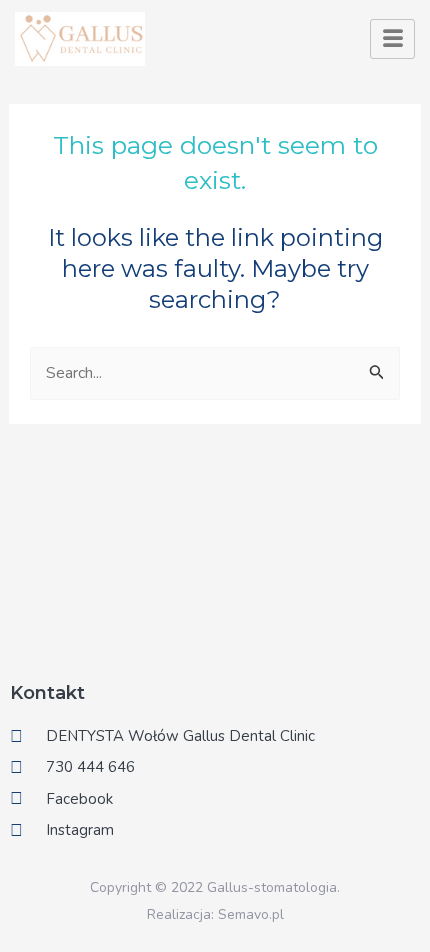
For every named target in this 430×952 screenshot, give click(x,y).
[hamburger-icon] (392, 39)
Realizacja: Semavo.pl (215, 914)
